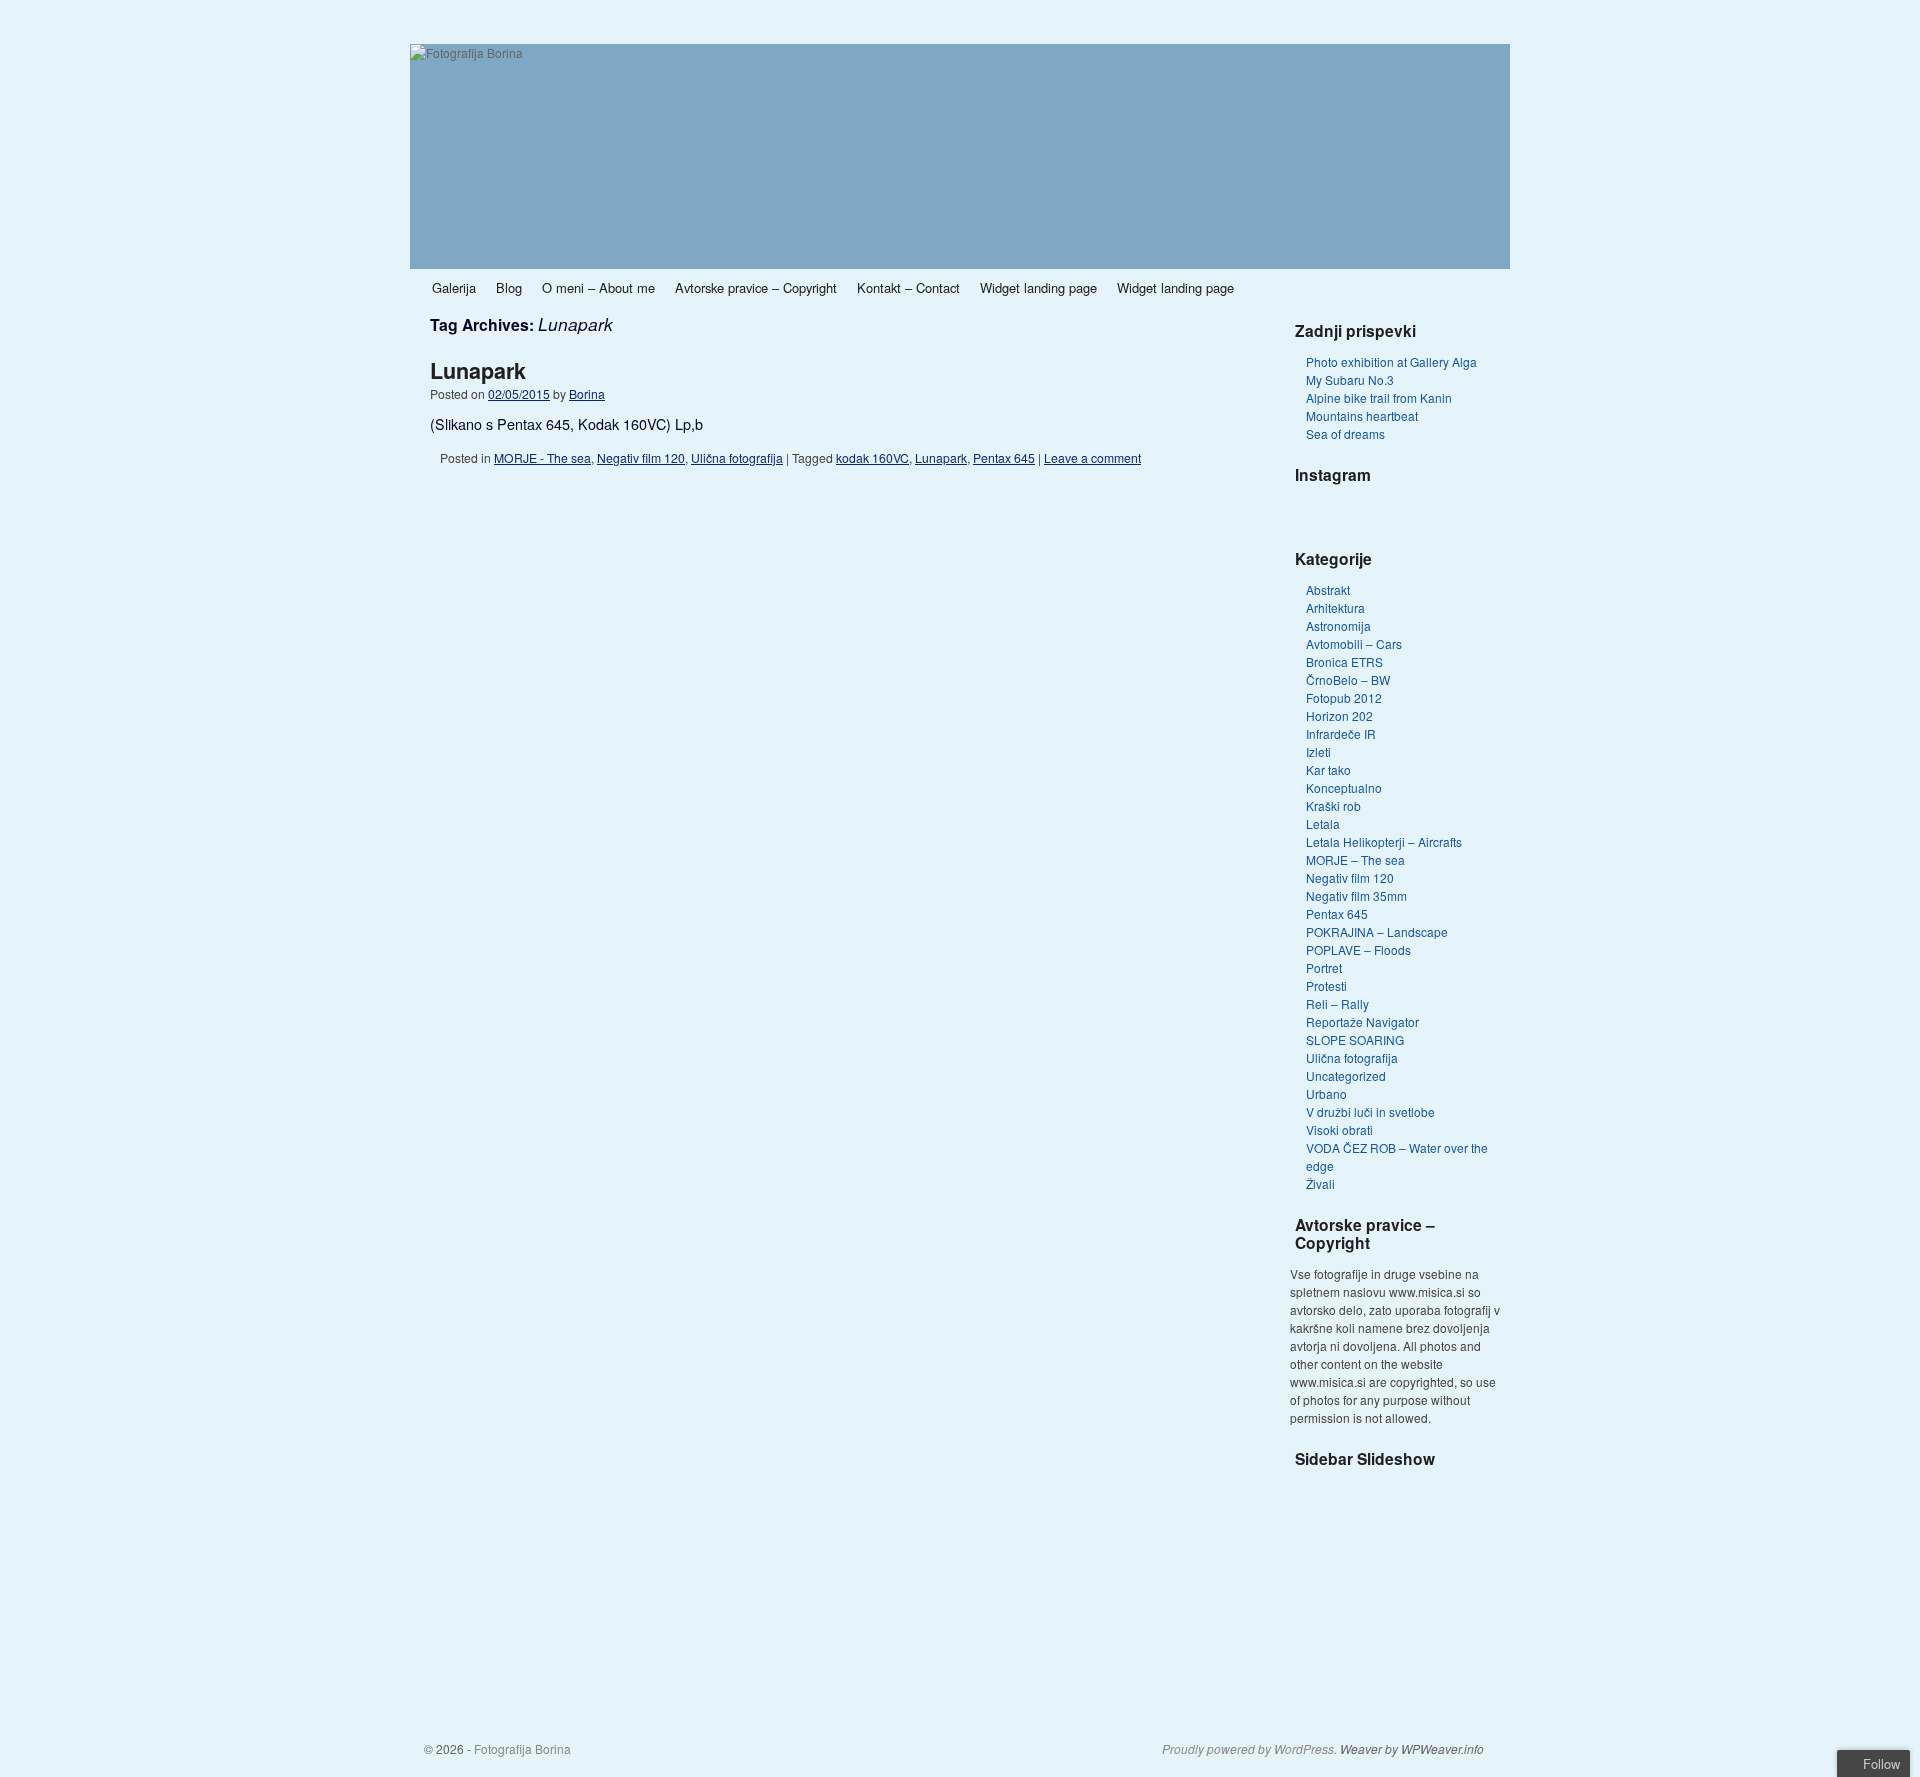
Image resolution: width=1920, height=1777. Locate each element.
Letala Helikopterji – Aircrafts (1384, 841)
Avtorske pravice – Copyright (756, 287)
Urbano (1326, 1093)
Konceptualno (1344, 787)
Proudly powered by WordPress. (1249, 1749)
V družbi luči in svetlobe (1370, 1111)
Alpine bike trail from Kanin (1379, 397)
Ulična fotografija (737, 457)
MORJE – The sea (1355, 859)
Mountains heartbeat (1362, 415)
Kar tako (1328, 769)
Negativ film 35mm (1356, 895)
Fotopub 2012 (1344, 697)
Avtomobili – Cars (1354, 643)
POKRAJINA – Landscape (1377, 931)
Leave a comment (1092, 457)
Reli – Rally (1337, 1003)
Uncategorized (1346, 1075)
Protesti (1326, 985)
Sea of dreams (1345, 433)
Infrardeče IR (1341, 733)
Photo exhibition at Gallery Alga (1391, 361)
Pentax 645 (1004, 457)
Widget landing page (1038, 287)
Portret (1324, 967)
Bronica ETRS (1344, 661)
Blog (509, 287)
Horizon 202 (1339, 715)
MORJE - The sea (542, 457)
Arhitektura (1335, 607)
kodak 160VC (872, 457)
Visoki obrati (1339, 1129)
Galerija (454, 287)
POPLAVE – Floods (1358, 949)
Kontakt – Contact (908, 287)
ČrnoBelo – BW (1348, 679)
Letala (1323, 823)
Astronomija (1338, 625)
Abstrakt (1328, 589)
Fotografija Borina (522, 1748)
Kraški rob (1333, 805)
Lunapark (478, 370)
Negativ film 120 (641, 457)
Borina (587, 393)
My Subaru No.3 (1350, 379)
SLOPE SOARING (1355, 1039)
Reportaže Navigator (1362, 1021)
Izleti (1318, 751)
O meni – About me (598, 287)
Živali (1320, 1183)
